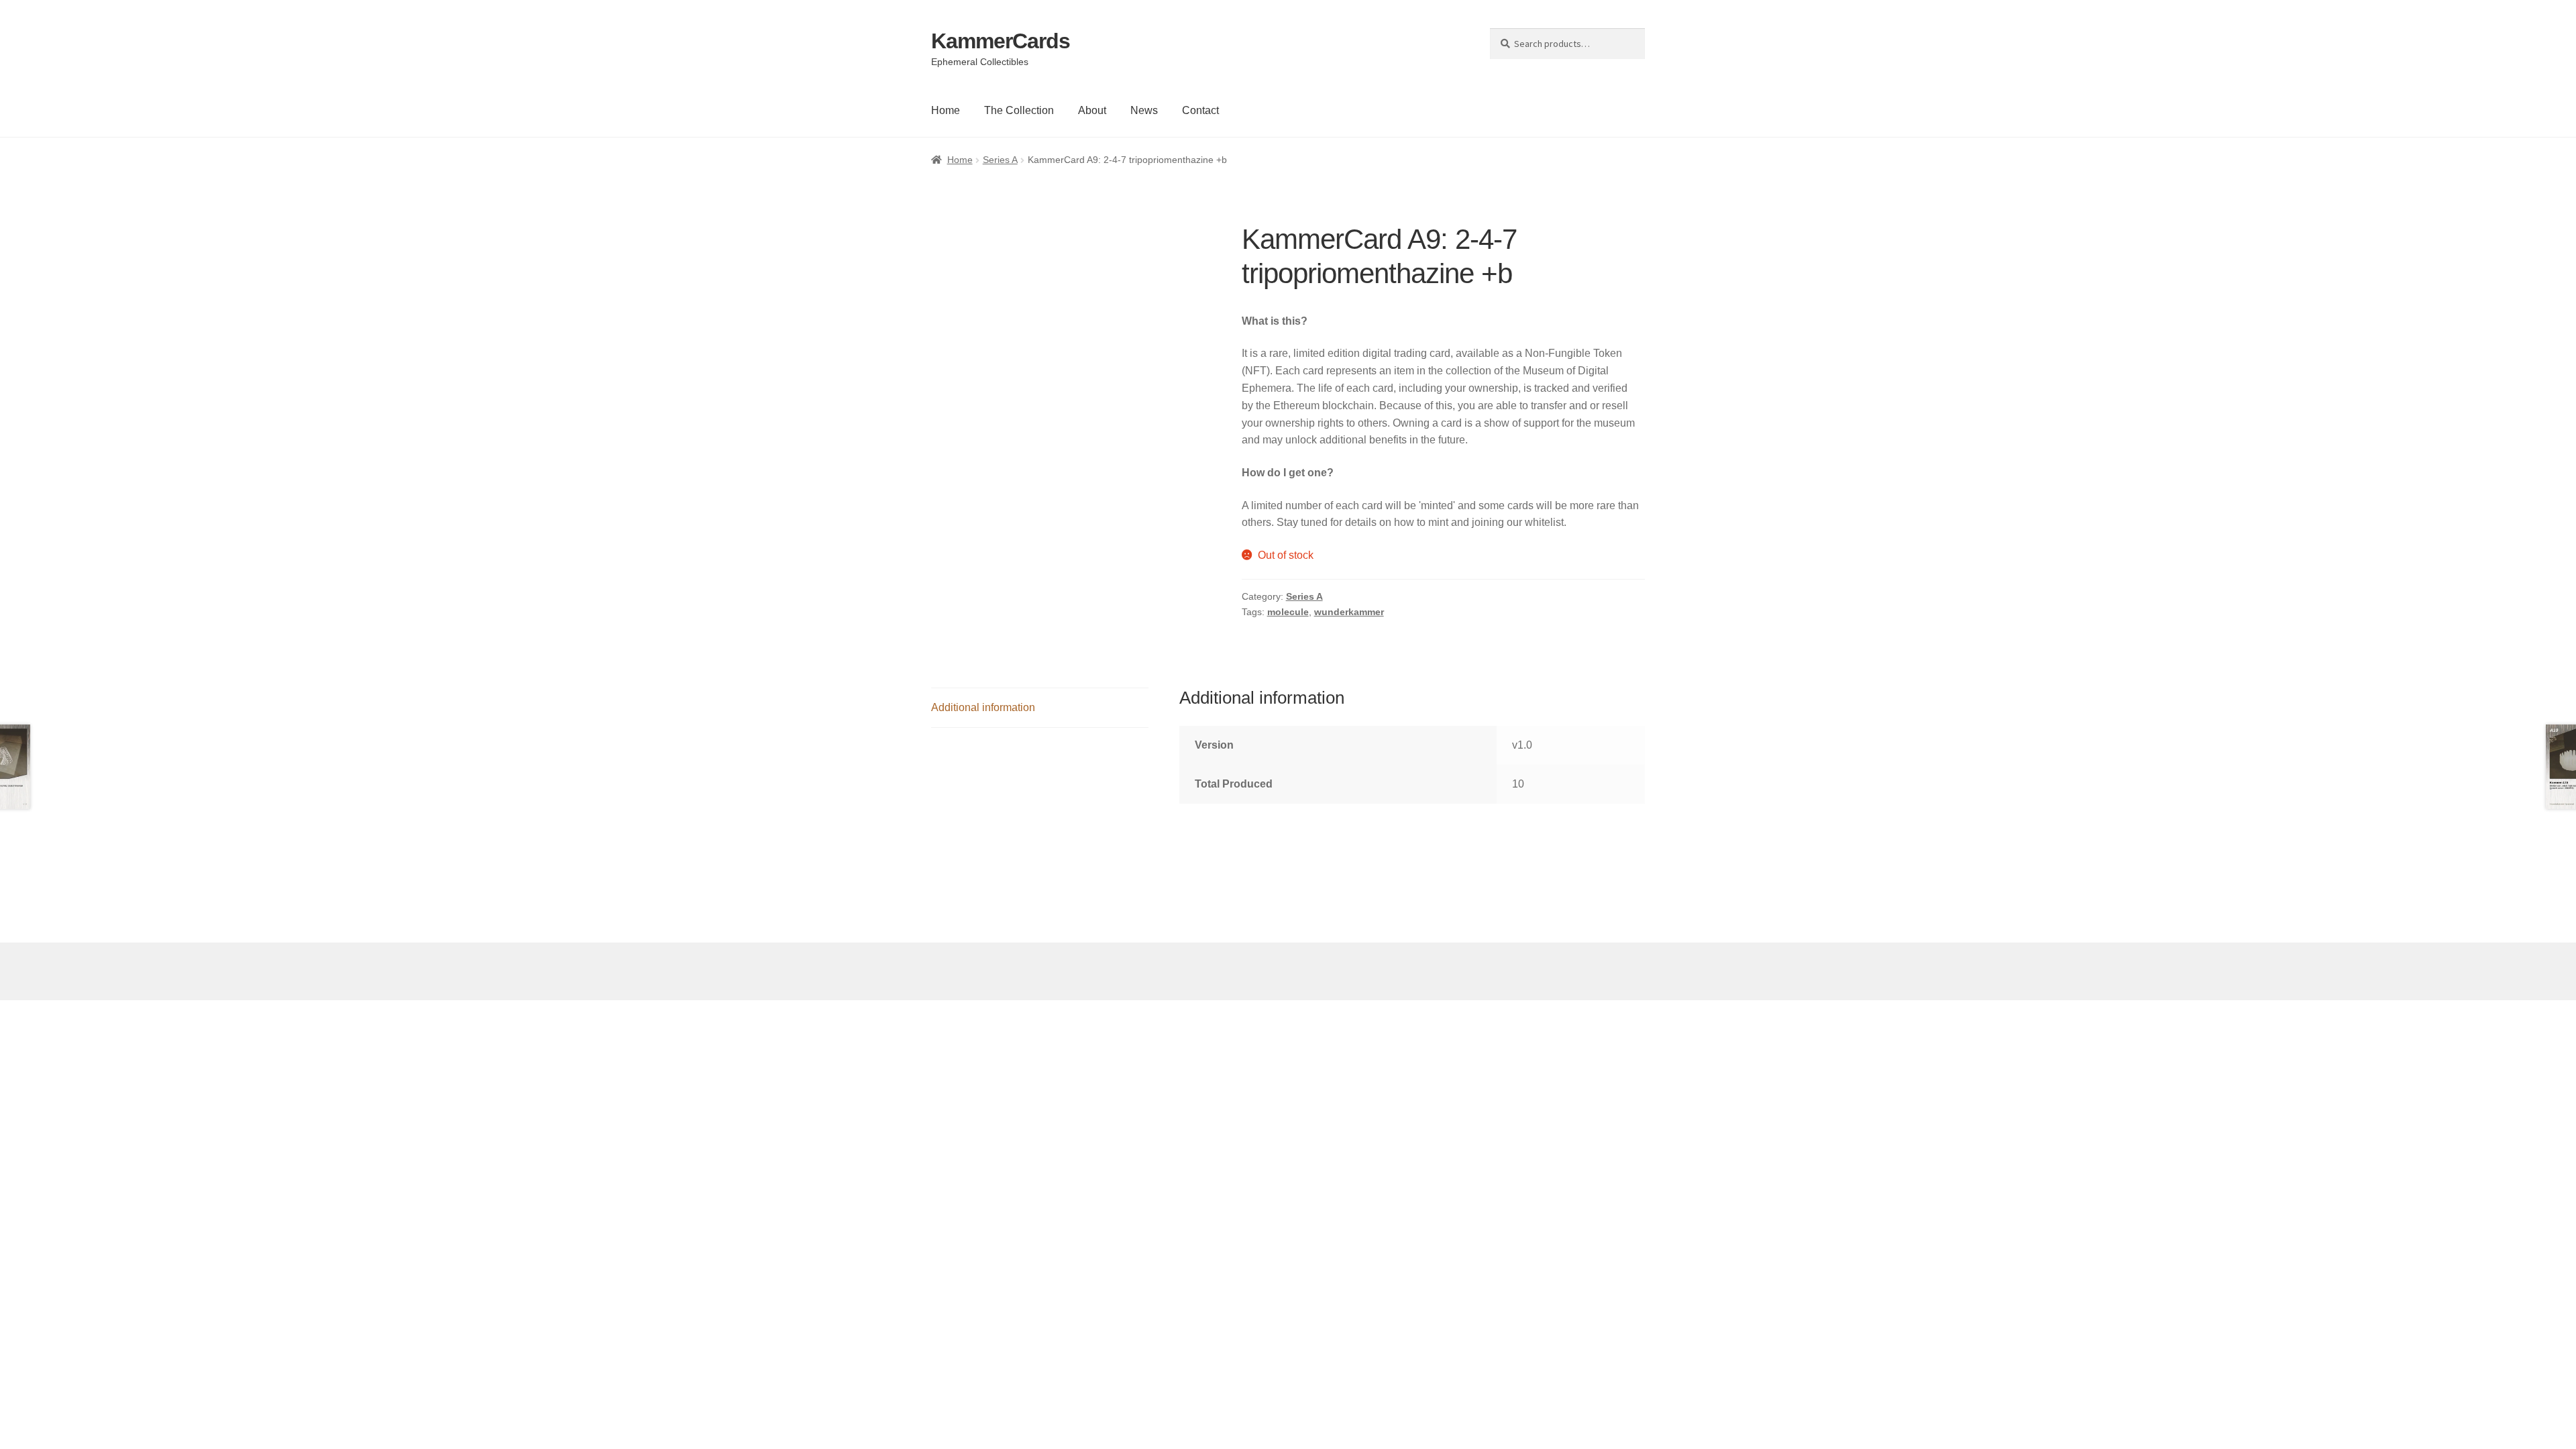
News (1144, 110)
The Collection (1019, 110)
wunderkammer (1349, 612)
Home (946, 110)
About (1092, 110)
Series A (1000, 160)
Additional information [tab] (983, 707)
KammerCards (1001, 41)
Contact (1200, 110)
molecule (1288, 612)
